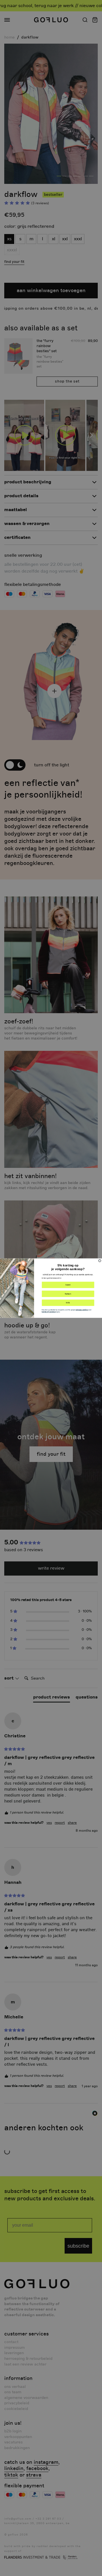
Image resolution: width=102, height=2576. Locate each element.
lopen (68, 1285)
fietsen (68, 1294)
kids (68, 1302)
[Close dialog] (100, 1261)
